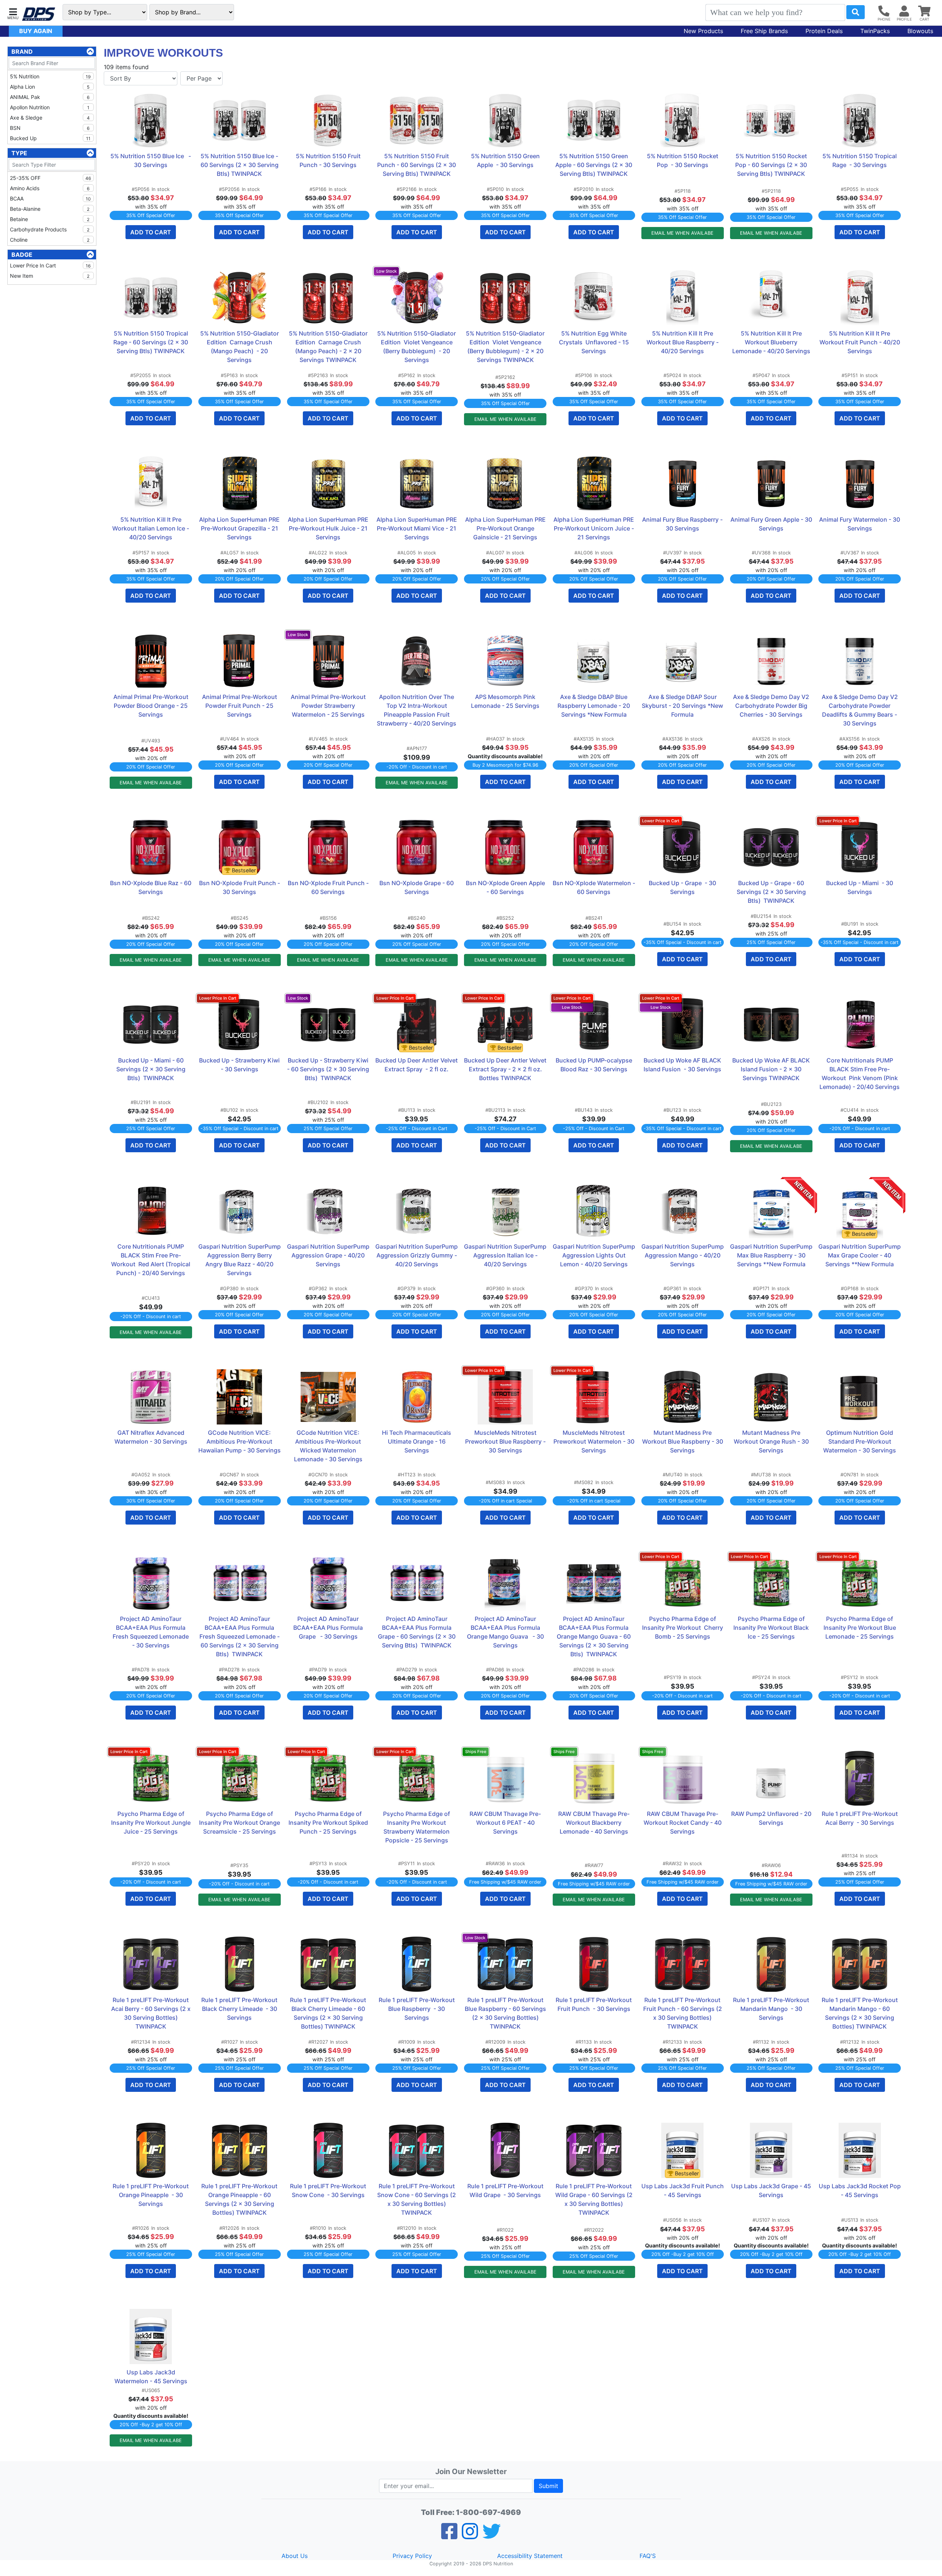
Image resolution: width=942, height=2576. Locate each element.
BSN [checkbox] (50, 128)
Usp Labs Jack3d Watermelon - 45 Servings (151, 2377)
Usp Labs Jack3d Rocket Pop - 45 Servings (860, 2190)
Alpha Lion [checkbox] (50, 87)
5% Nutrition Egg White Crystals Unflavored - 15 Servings (595, 342)
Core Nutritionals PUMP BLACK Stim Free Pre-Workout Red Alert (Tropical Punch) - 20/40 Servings (151, 1260)
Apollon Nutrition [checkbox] (50, 107)
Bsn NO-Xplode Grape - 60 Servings (417, 887)
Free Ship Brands (764, 31)
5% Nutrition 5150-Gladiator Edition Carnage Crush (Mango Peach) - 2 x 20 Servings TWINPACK (329, 347)
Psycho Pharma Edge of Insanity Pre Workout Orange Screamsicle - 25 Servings (240, 1823)
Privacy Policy (412, 2556)
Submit (548, 2486)
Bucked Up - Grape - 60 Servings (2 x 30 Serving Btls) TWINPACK (772, 892)
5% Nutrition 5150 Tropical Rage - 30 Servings (860, 160)
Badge (22, 255)
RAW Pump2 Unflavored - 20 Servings (772, 1818)
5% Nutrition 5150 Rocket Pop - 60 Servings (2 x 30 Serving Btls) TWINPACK (772, 165)
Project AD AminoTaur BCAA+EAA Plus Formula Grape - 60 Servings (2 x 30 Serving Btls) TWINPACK (417, 1632)
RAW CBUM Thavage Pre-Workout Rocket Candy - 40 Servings (683, 1823)
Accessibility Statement (530, 2556)
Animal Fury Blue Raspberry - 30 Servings (683, 524)
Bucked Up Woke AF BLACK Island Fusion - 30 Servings (683, 1065)
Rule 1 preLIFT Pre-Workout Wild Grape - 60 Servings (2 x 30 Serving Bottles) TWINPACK (595, 2199)
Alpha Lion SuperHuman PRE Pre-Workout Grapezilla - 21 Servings (240, 528)
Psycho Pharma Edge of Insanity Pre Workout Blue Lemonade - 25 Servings (860, 1628)
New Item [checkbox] (50, 276)
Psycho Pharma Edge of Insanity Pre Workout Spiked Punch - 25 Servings (329, 1823)
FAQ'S (648, 2556)
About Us (295, 2556)
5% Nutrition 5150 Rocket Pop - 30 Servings (683, 160)
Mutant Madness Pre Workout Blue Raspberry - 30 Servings (683, 1441)
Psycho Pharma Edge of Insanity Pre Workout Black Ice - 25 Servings (772, 1628)
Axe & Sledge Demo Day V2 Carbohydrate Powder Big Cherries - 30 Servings (772, 706)
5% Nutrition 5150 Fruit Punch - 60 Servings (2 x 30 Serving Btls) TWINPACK (417, 165)
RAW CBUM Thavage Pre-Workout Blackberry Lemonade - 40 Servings (594, 1823)
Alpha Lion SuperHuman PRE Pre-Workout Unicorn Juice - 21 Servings (594, 528)
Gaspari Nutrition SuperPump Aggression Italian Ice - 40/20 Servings (505, 1255)
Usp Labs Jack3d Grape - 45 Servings (772, 2190)
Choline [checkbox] (50, 240)
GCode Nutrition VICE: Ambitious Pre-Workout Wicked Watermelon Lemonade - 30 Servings (329, 1446)
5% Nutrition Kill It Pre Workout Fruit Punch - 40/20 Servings (860, 342)
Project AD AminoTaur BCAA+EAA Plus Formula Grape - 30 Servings (329, 1628)
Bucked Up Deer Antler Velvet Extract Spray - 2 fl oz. (417, 1065)
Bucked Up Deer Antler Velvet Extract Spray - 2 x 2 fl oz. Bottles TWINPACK (505, 1069)
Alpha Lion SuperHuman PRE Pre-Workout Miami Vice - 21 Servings (417, 528)
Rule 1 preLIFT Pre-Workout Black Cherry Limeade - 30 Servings (240, 2009)
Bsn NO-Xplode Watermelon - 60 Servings (594, 887)
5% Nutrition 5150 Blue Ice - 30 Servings (151, 160)
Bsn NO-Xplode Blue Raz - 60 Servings (151, 887)
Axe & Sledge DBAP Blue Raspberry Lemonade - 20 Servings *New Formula (594, 706)
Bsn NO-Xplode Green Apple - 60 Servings (506, 887)
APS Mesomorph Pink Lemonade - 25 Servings (505, 701)
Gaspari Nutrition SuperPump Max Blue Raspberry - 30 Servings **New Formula (771, 1255)
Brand (22, 52)
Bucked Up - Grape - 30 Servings (683, 887)
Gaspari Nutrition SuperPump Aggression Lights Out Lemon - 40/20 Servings (594, 1255)
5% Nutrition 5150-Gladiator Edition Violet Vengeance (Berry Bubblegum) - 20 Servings (417, 347)
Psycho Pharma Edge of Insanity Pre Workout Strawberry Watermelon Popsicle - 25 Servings (417, 1827)
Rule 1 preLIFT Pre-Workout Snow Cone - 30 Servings (329, 2190)
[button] (13, 13)
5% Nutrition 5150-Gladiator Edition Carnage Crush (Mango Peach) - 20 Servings (240, 347)
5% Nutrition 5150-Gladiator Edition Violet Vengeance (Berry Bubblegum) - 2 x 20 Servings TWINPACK (506, 347)
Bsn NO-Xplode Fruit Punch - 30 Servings (240, 887)
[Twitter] (492, 2536)
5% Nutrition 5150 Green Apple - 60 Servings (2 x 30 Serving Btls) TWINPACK (594, 165)
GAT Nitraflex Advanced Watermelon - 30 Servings (151, 1437)
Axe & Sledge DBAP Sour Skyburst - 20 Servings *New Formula (683, 706)
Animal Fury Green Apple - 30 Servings (771, 524)
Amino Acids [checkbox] (50, 188)
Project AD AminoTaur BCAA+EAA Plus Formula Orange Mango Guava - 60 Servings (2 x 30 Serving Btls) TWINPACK (594, 1636)
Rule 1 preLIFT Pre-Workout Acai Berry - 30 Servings (860, 1818)
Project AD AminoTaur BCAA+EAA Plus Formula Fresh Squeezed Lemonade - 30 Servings (152, 1632)
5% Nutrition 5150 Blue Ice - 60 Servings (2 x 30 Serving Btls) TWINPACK (240, 165)
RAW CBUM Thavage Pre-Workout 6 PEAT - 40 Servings (505, 1823)
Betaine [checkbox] (50, 219)
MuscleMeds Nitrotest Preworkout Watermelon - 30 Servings (594, 1441)
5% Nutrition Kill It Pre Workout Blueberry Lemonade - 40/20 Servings (771, 342)
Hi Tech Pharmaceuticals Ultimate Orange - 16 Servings (417, 1441)
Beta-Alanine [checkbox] (50, 209)
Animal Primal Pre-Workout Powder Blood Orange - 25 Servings (152, 706)
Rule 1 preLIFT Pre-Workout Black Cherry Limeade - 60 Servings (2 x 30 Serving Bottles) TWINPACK (329, 2013)
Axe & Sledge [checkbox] (50, 118)
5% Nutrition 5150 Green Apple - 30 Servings (506, 160)
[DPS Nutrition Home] (39, 14)
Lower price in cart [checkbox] (50, 265)
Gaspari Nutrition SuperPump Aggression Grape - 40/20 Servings (328, 1255)
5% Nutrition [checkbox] (50, 76)
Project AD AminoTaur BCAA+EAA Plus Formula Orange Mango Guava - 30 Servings (506, 1632)
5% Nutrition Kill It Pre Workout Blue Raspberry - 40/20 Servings (683, 342)
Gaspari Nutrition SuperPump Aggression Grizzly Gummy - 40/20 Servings (417, 1255)
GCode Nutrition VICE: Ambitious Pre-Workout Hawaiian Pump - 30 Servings (240, 1441)
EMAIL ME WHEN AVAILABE (682, 233)
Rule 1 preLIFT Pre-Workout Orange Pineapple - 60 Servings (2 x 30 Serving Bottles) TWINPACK (240, 2199)
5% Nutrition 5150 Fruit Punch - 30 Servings (329, 160)
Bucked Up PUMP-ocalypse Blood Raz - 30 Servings (595, 1065)
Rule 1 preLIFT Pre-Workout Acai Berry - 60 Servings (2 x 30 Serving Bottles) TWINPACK (152, 2013)
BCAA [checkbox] (50, 198)
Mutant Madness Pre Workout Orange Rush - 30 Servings (772, 1441)
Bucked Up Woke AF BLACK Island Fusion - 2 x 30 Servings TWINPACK (772, 1069)
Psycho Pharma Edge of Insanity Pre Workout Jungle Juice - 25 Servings (152, 1823)
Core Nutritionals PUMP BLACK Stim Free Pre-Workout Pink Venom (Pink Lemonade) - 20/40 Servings (860, 1074)
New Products (703, 31)
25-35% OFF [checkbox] (50, 178)
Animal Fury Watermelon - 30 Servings (860, 524)
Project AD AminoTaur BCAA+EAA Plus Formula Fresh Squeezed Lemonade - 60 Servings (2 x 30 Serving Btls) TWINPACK (240, 1636)
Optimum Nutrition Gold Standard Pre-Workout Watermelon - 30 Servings (860, 1441)
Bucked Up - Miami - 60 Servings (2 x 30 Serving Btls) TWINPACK (152, 1069)
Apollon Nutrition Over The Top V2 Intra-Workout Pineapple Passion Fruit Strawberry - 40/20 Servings (417, 710)
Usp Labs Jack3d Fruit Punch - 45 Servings (683, 2190)
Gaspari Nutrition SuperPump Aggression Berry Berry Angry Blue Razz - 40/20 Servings (240, 1260)
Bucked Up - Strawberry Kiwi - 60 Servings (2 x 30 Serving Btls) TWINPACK (328, 1069)
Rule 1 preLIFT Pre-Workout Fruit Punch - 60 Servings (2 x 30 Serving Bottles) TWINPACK (683, 2013)
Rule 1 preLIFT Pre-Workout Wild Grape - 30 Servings (506, 2190)
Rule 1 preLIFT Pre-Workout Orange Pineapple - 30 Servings (151, 2195)
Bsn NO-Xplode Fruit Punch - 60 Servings (329, 887)
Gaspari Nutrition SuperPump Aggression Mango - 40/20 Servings (683, 1255)
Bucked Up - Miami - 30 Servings (860, 887)
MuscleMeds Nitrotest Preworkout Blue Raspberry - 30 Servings (506, 1441)
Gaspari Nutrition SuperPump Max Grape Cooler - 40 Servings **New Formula (860, 1255)
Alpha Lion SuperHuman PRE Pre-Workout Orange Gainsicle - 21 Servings (506, 528)
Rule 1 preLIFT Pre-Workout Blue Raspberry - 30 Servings (417, 2009)
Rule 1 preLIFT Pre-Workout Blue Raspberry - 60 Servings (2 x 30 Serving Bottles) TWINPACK (506, 2013)
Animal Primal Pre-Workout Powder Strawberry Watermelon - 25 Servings (329, 706)
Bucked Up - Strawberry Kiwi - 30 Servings (240, 1065)
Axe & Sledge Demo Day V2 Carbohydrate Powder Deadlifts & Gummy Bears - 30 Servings (860, 710)
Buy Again (36, 31)
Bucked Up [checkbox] (50, 138)
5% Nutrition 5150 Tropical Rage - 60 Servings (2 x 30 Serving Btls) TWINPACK (151, 342)
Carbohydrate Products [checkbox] (50, 229)
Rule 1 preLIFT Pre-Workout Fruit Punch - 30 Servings (594, 2004)
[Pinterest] (470, 2536)
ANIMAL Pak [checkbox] (50, 97)
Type (19, 153)
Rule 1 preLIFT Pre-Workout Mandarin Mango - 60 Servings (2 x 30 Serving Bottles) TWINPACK (860, 2013)
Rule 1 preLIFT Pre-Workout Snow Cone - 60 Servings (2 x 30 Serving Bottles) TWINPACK (417, 2199)
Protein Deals (824, 31)
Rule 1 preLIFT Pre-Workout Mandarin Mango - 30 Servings (772, 2009)
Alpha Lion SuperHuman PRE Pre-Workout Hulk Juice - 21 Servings (329, 528)
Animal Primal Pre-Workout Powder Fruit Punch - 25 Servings (240, 706)
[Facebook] (449, 2536)
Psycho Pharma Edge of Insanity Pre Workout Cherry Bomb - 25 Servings (683, 1628)
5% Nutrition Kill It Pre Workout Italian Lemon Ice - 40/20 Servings (151, 528)
